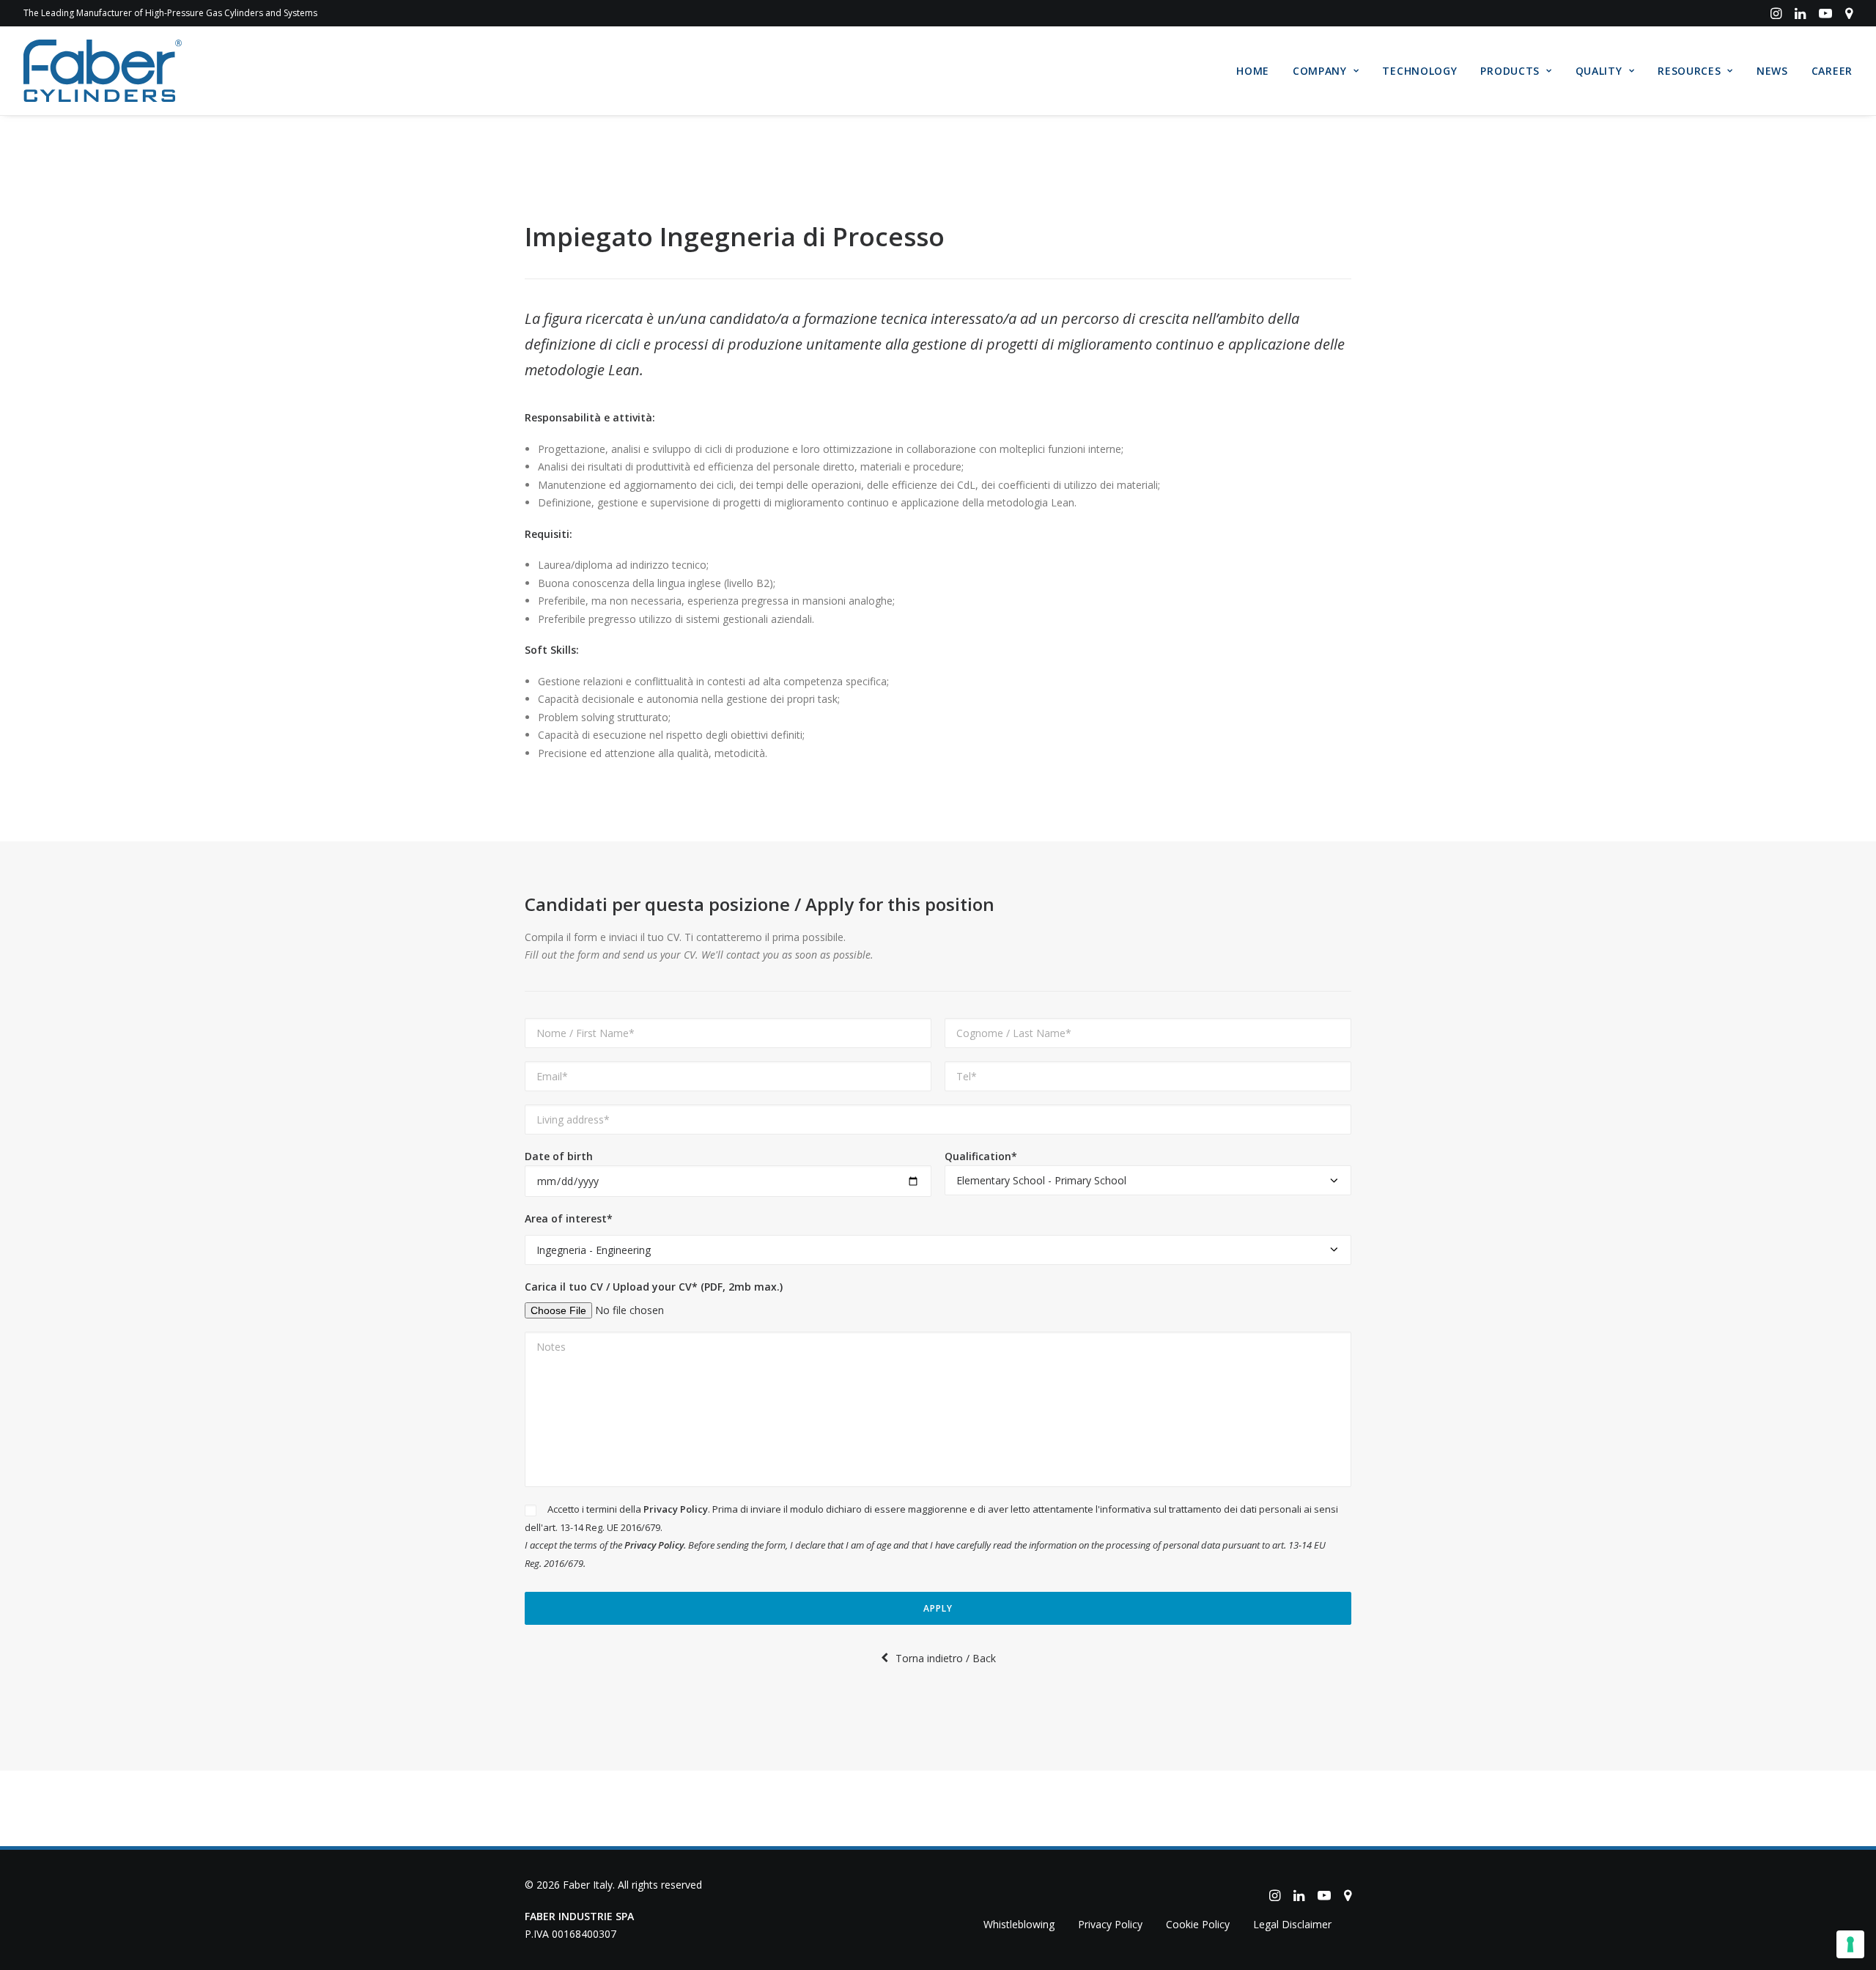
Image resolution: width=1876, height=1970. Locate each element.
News (1772, 71)
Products (1510, 71)
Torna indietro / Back (946, 1658)
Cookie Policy (1198, 1924)
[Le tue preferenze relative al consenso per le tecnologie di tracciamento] (1850, 1944)
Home (1253, 71)
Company (1320, 71)
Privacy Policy (676, 1509)
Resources (1689, 71)
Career (1832, 71)
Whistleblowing (1019, 1924)
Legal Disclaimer (1292, 1924)
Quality (1599, 71)
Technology (1419, 71)
